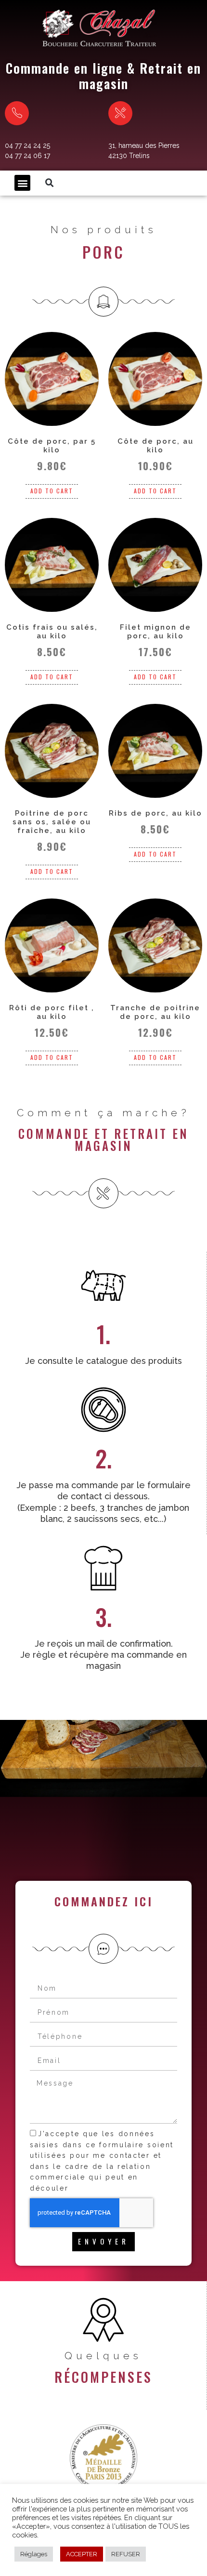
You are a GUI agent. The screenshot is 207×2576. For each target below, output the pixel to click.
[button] (22, 183)
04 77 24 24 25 (27, 145)
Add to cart (52, 491)
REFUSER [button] (126, 2554)
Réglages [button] (34, 2554)
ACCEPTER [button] (82, 2554)
